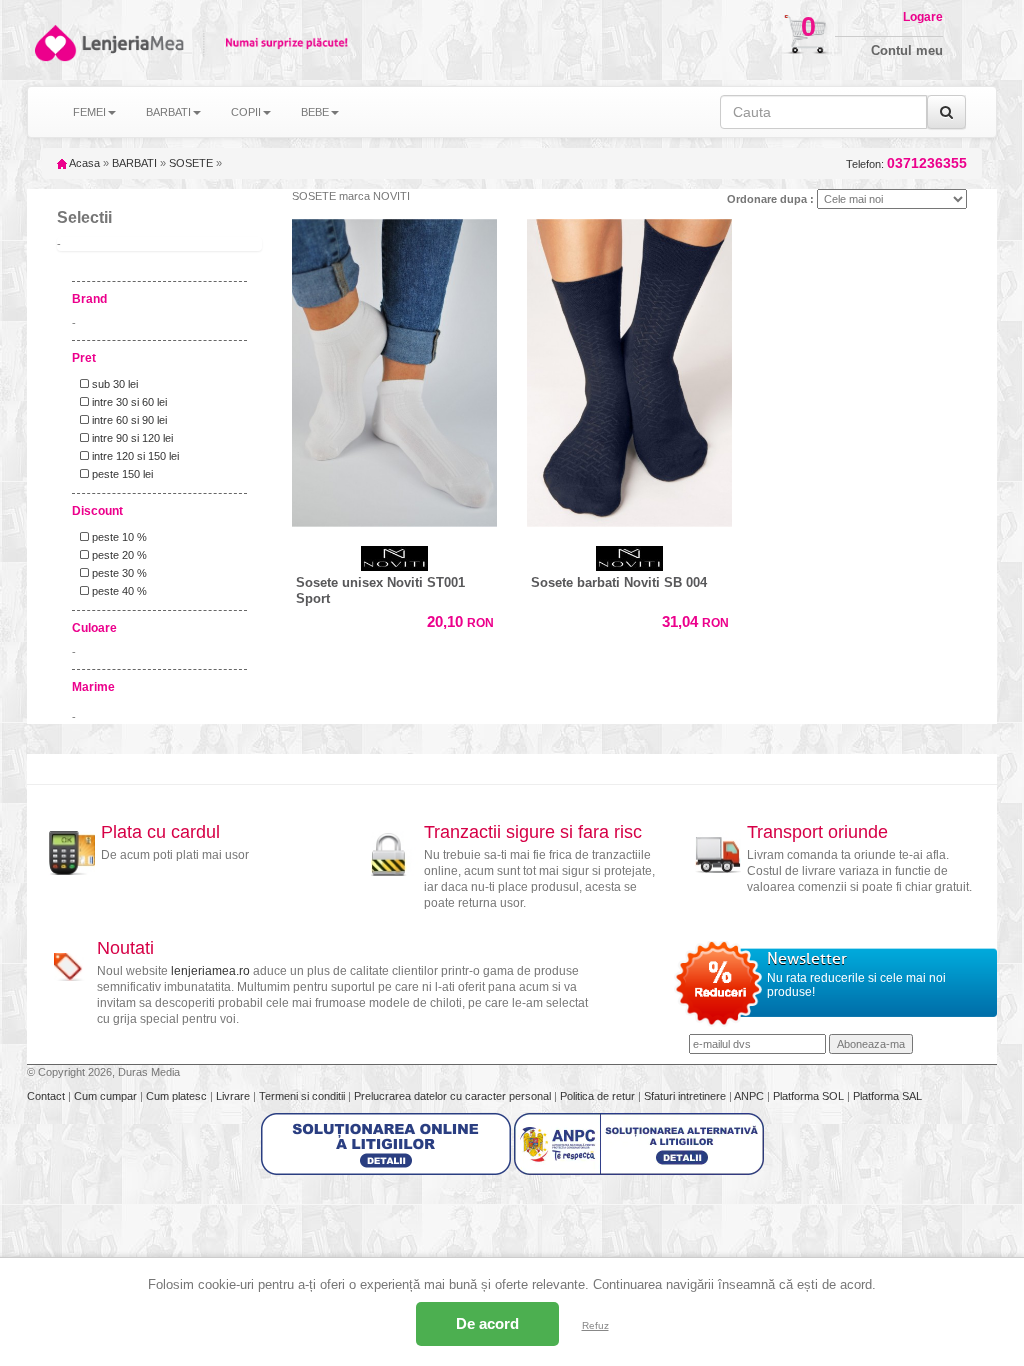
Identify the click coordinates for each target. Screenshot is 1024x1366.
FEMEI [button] (89, 112)
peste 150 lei (121, 474)
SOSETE (191, 163)
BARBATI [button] (168, 112)
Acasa (83, 163)
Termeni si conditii (303, 1096)
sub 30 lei (113, 384)
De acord (487, 1323)
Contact (47, 1096)
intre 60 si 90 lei (128, 420)
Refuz (595, 1325)
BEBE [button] (315, 112)
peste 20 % (118, 555)
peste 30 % (118, 573)
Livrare (234, 1096)
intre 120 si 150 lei (134, 456)
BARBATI (134, 163)
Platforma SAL (887, 1096)
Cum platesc (178, 1096)
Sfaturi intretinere (686, 1096)
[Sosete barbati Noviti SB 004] (629, 368)
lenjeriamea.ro (210, 971)
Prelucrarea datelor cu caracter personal (454, 1096)
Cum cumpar (107, 1096)
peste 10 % (118, 537)
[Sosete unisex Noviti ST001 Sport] (394, 368)
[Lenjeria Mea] (54, 43)
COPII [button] (246, 112)
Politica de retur (599, 1096)
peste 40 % (118, 591)
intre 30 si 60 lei (128, 402)
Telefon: (906, 163)
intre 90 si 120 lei (131, 438)
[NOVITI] (394, 558)
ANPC (749, 1096)
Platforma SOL (808, 1096)
